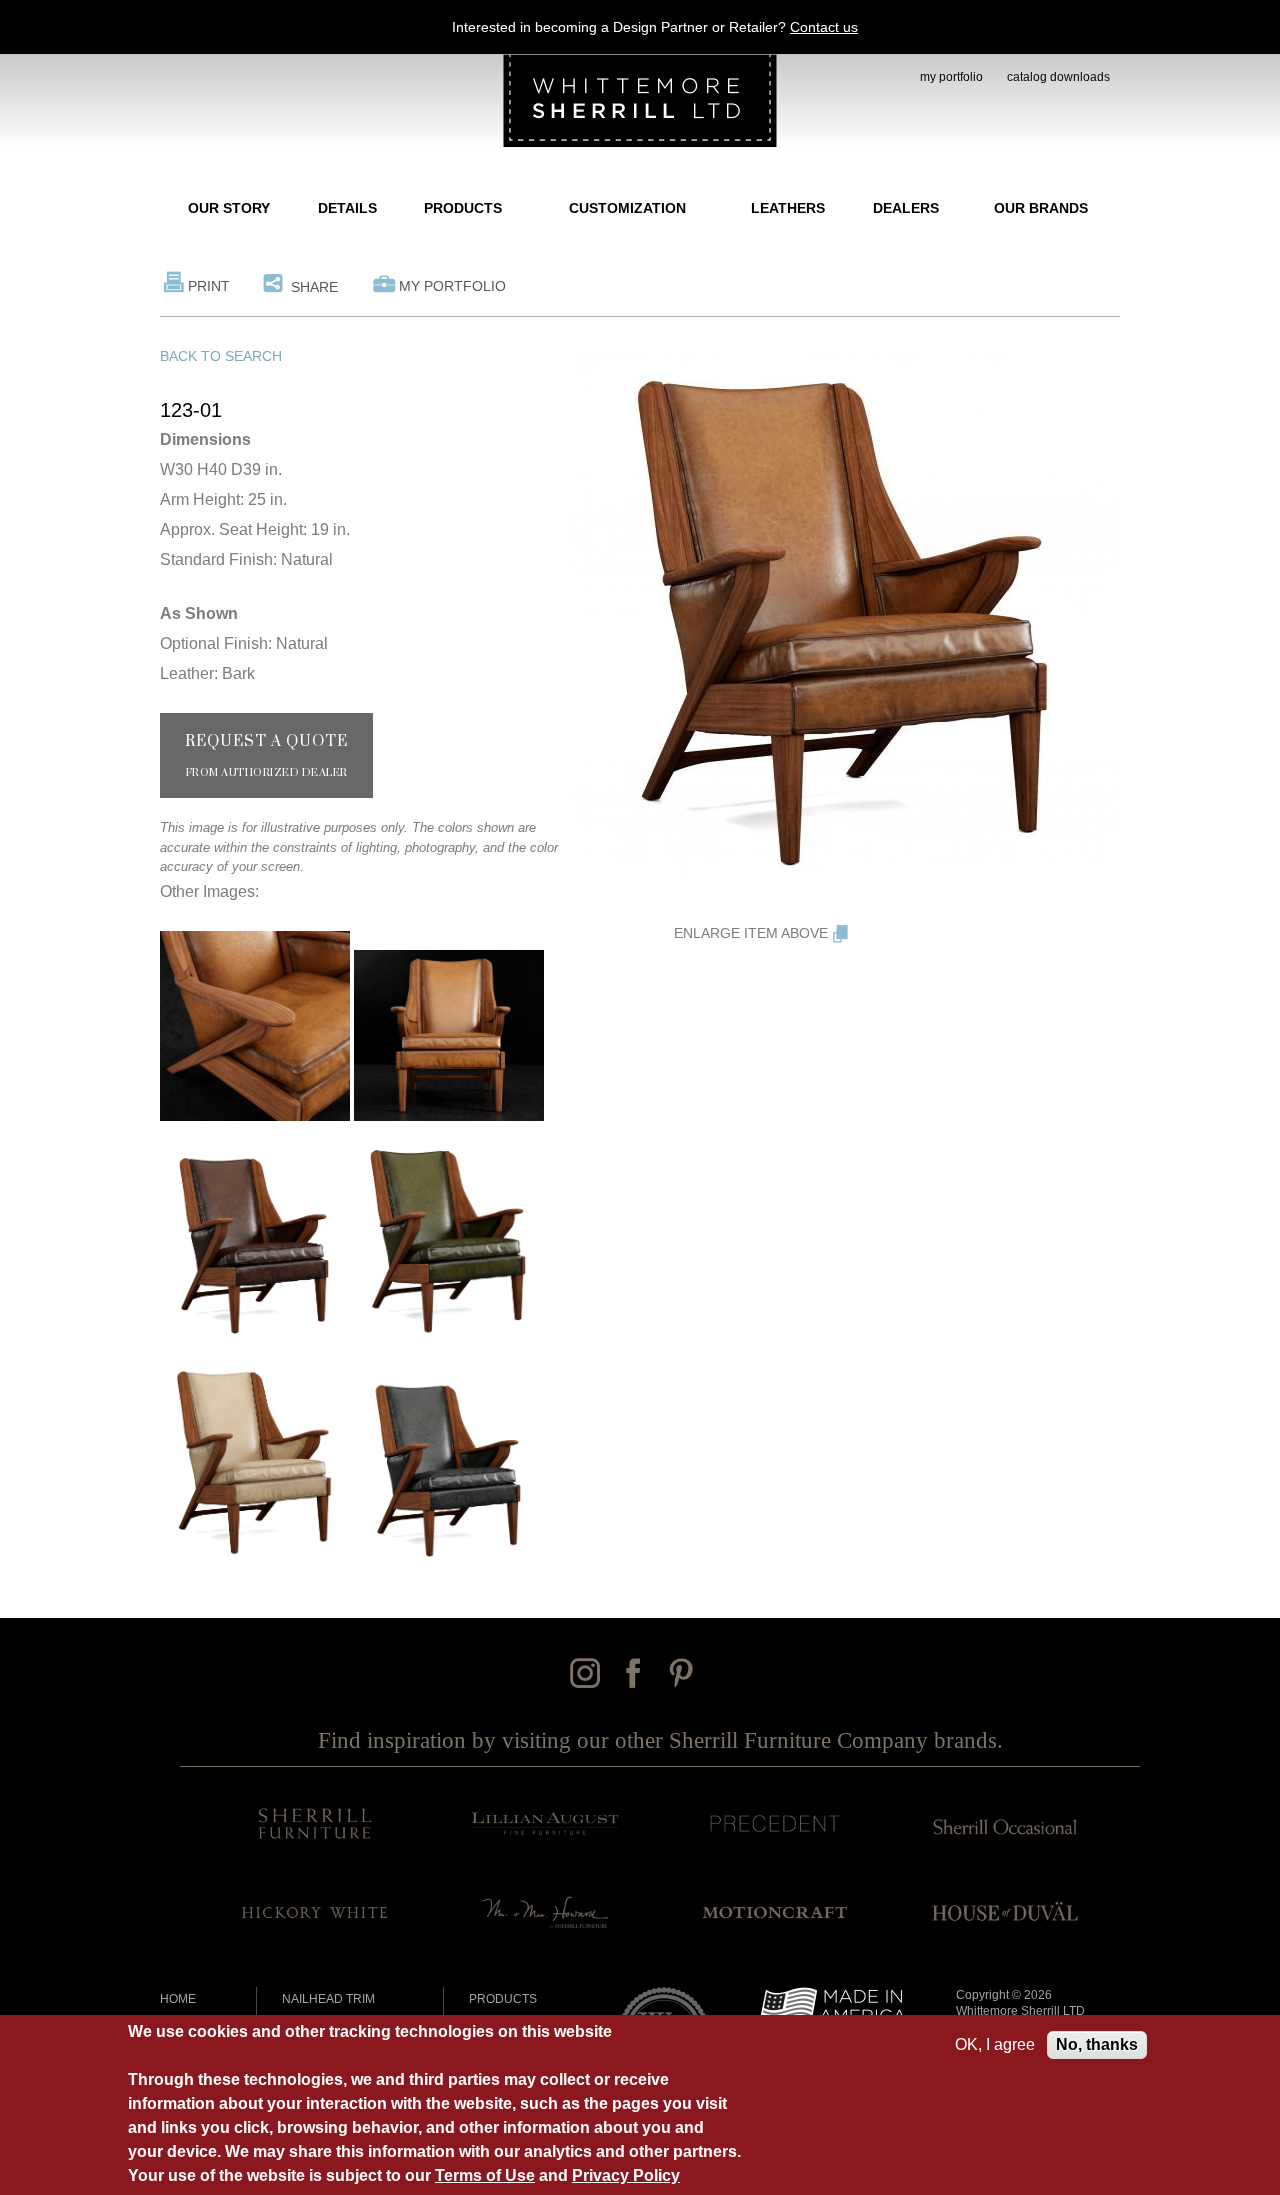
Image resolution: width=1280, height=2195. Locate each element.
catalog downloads (1058, 77)
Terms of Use (485, 2175)
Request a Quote (266, 756)
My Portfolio (452, 286)
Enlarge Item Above (751, 933)
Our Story (229, 208)
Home (178, 1999)
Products (463, 208)
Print (209, 286)
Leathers (788, 208)
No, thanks (1097, 2044)
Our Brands (1041, 208)
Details (347, 208)
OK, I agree (995, 2044)
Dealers (906, 208)
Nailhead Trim (328, 1999)
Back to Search (221, 356)
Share (314, 287)
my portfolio (951, 77)
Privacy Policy (626, 2175)
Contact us (824, 27)
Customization (627, 208)
